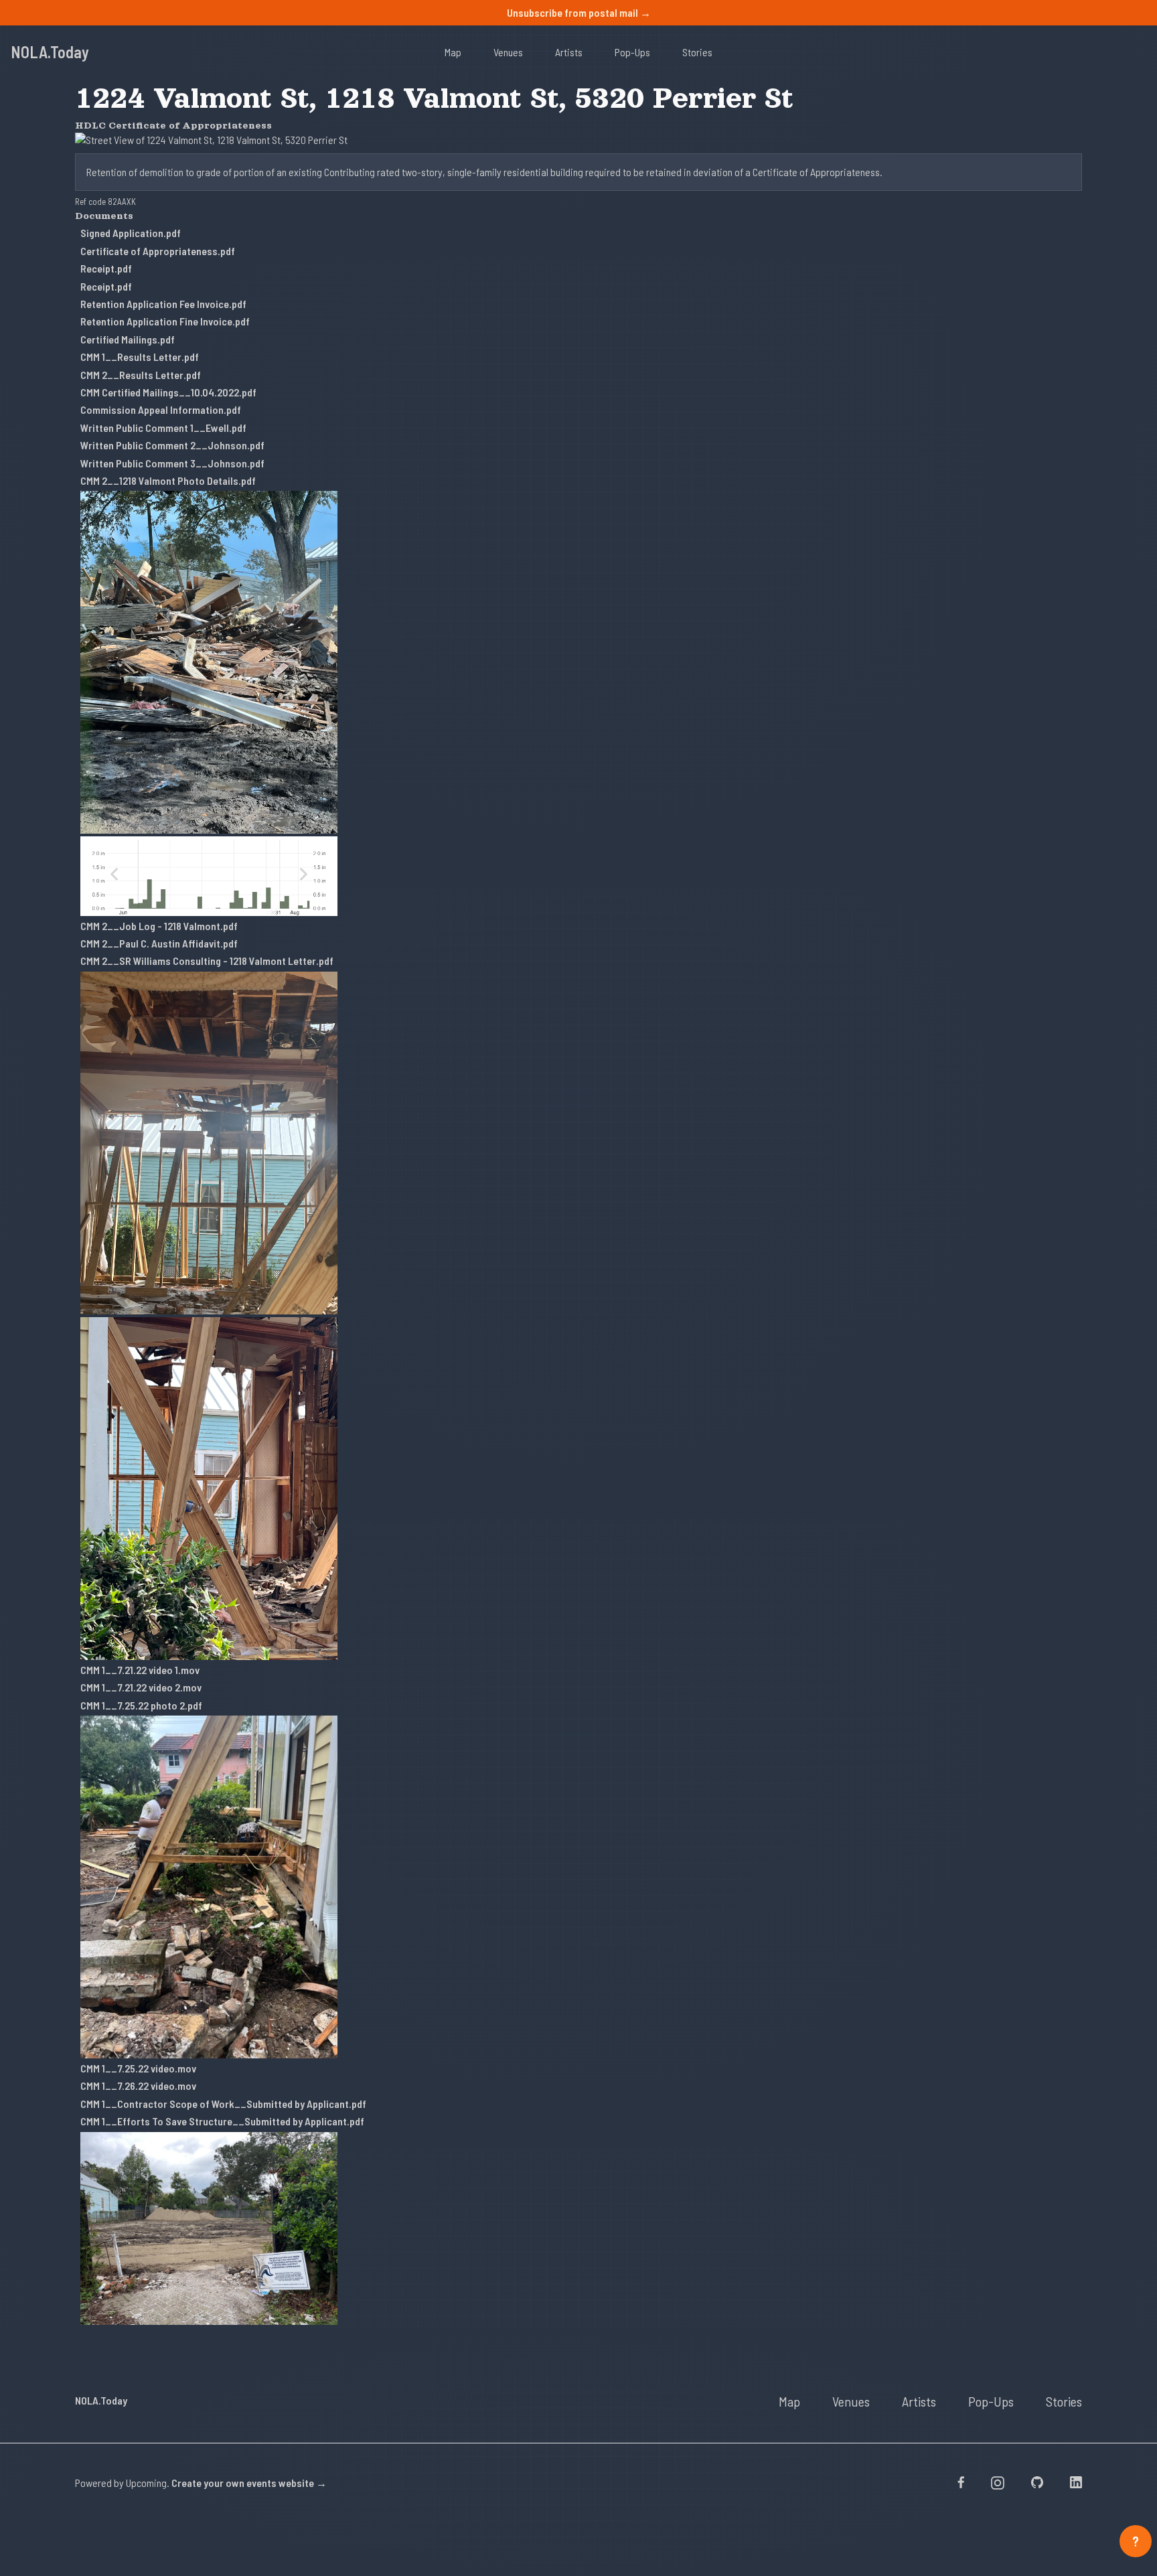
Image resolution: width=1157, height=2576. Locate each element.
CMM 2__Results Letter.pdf (141, 375)
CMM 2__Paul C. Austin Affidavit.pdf (159, 943)
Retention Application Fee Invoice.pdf (163, 304)
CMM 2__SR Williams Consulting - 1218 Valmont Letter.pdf (207, 961)
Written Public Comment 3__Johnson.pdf (172, 463)
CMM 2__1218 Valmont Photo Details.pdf (168, 480)
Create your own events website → (249, 2483)
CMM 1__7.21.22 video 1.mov (140, 1670)
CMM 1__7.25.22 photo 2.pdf (141, 1705)
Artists (569, 52)
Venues (508, 52)
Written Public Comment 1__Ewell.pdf (163, 428)
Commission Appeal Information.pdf (161, 409)
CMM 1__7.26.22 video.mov (138, 2086)
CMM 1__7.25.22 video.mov (138, 2068)
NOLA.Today (50, 52)
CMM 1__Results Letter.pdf (140, 357)
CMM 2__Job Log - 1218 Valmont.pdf (159, 926)
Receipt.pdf (106, 268)
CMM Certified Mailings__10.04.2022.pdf (168, 392)
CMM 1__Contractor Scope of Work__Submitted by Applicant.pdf (223, 2104)
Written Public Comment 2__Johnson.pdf (172, 445)
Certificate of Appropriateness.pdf (158, 251)
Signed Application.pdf (131, 233)
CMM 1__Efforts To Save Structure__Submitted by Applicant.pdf (222, 2121)
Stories (697, 52)
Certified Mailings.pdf (128, 339)
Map (453, 52)
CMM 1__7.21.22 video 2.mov (141, 1687)
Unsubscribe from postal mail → (579, 12)
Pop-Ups (632, 52)
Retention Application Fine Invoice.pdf (165, 321)
